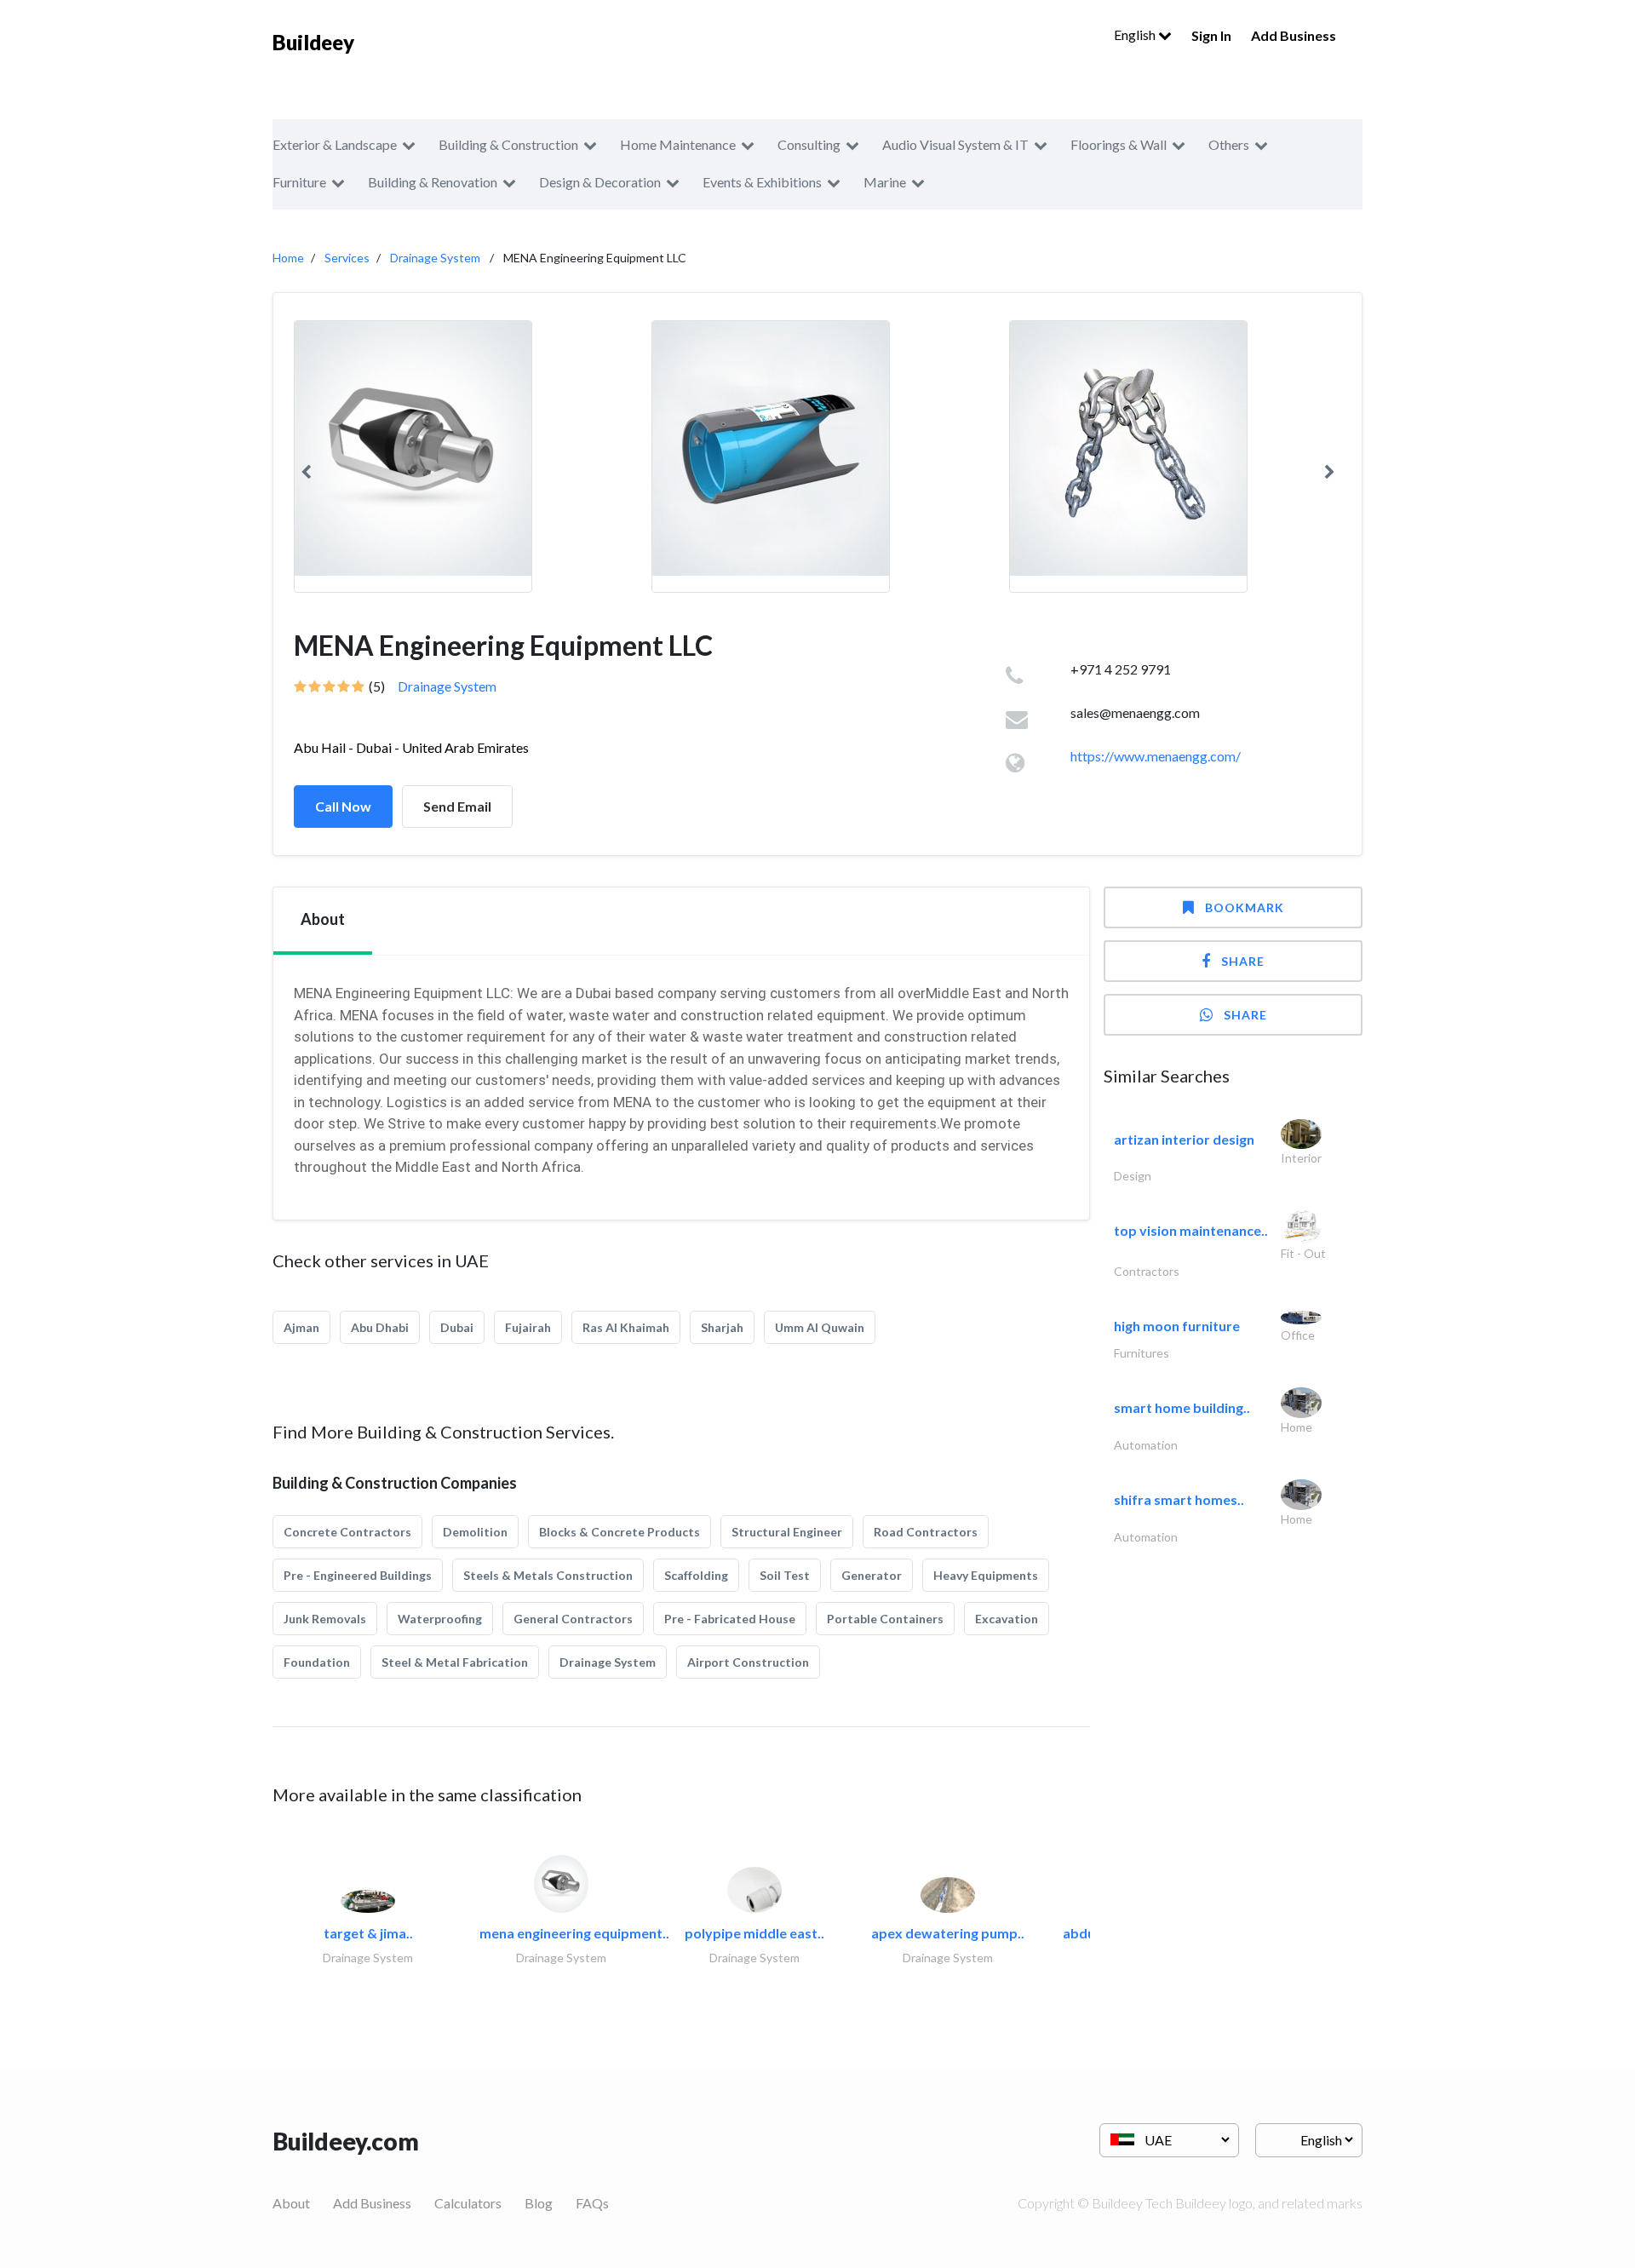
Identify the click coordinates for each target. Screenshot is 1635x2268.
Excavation (1007, 1619)
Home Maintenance (678, 144)
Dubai (457, 1327)
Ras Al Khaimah (626, 1327)
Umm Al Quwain (820, 1327)
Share (1243, 961)
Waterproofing (440, 1619)
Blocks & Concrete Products (620, 1532)
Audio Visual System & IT (955, 144)
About (291, 2203)
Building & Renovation (433, 182)
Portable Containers (885, 1619)
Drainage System (435, 258)
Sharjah (722, 1327)
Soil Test (785, 1575)
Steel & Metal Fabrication (455, 1662)
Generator (872, 1575)
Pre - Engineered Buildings (358, 1575)
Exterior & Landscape (335, 144)
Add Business (1294, 35)
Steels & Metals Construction (548, 1575)
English (1136, 34)
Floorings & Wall (1119, 144)
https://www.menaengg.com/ (1156, 756)
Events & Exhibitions (762, 182)
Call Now (343, 806)
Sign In (1211, 35)
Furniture (299, 182)
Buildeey (313, 42)
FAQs (592, 2203)
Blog (539, 2203)
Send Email (457, 806)
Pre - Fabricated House (730, 1619)
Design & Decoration (600, 182)
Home (288, 258)
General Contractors (573, 1619)
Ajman (301, 1327)
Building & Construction (508, 144)
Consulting (809, 144)
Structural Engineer (787, 1532)
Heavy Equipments (986, 1575)
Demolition (475, 1532)
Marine (885, 182)
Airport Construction (748, 1662)
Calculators (468, 2203)
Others (1229, 144)
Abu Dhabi (380, 1327)
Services (347, 258)
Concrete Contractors (347, 1532)
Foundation (317, 1662)
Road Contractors (926, 1532)
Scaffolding (696, 1575)
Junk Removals (325, 1619)
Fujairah (528, 1327)
